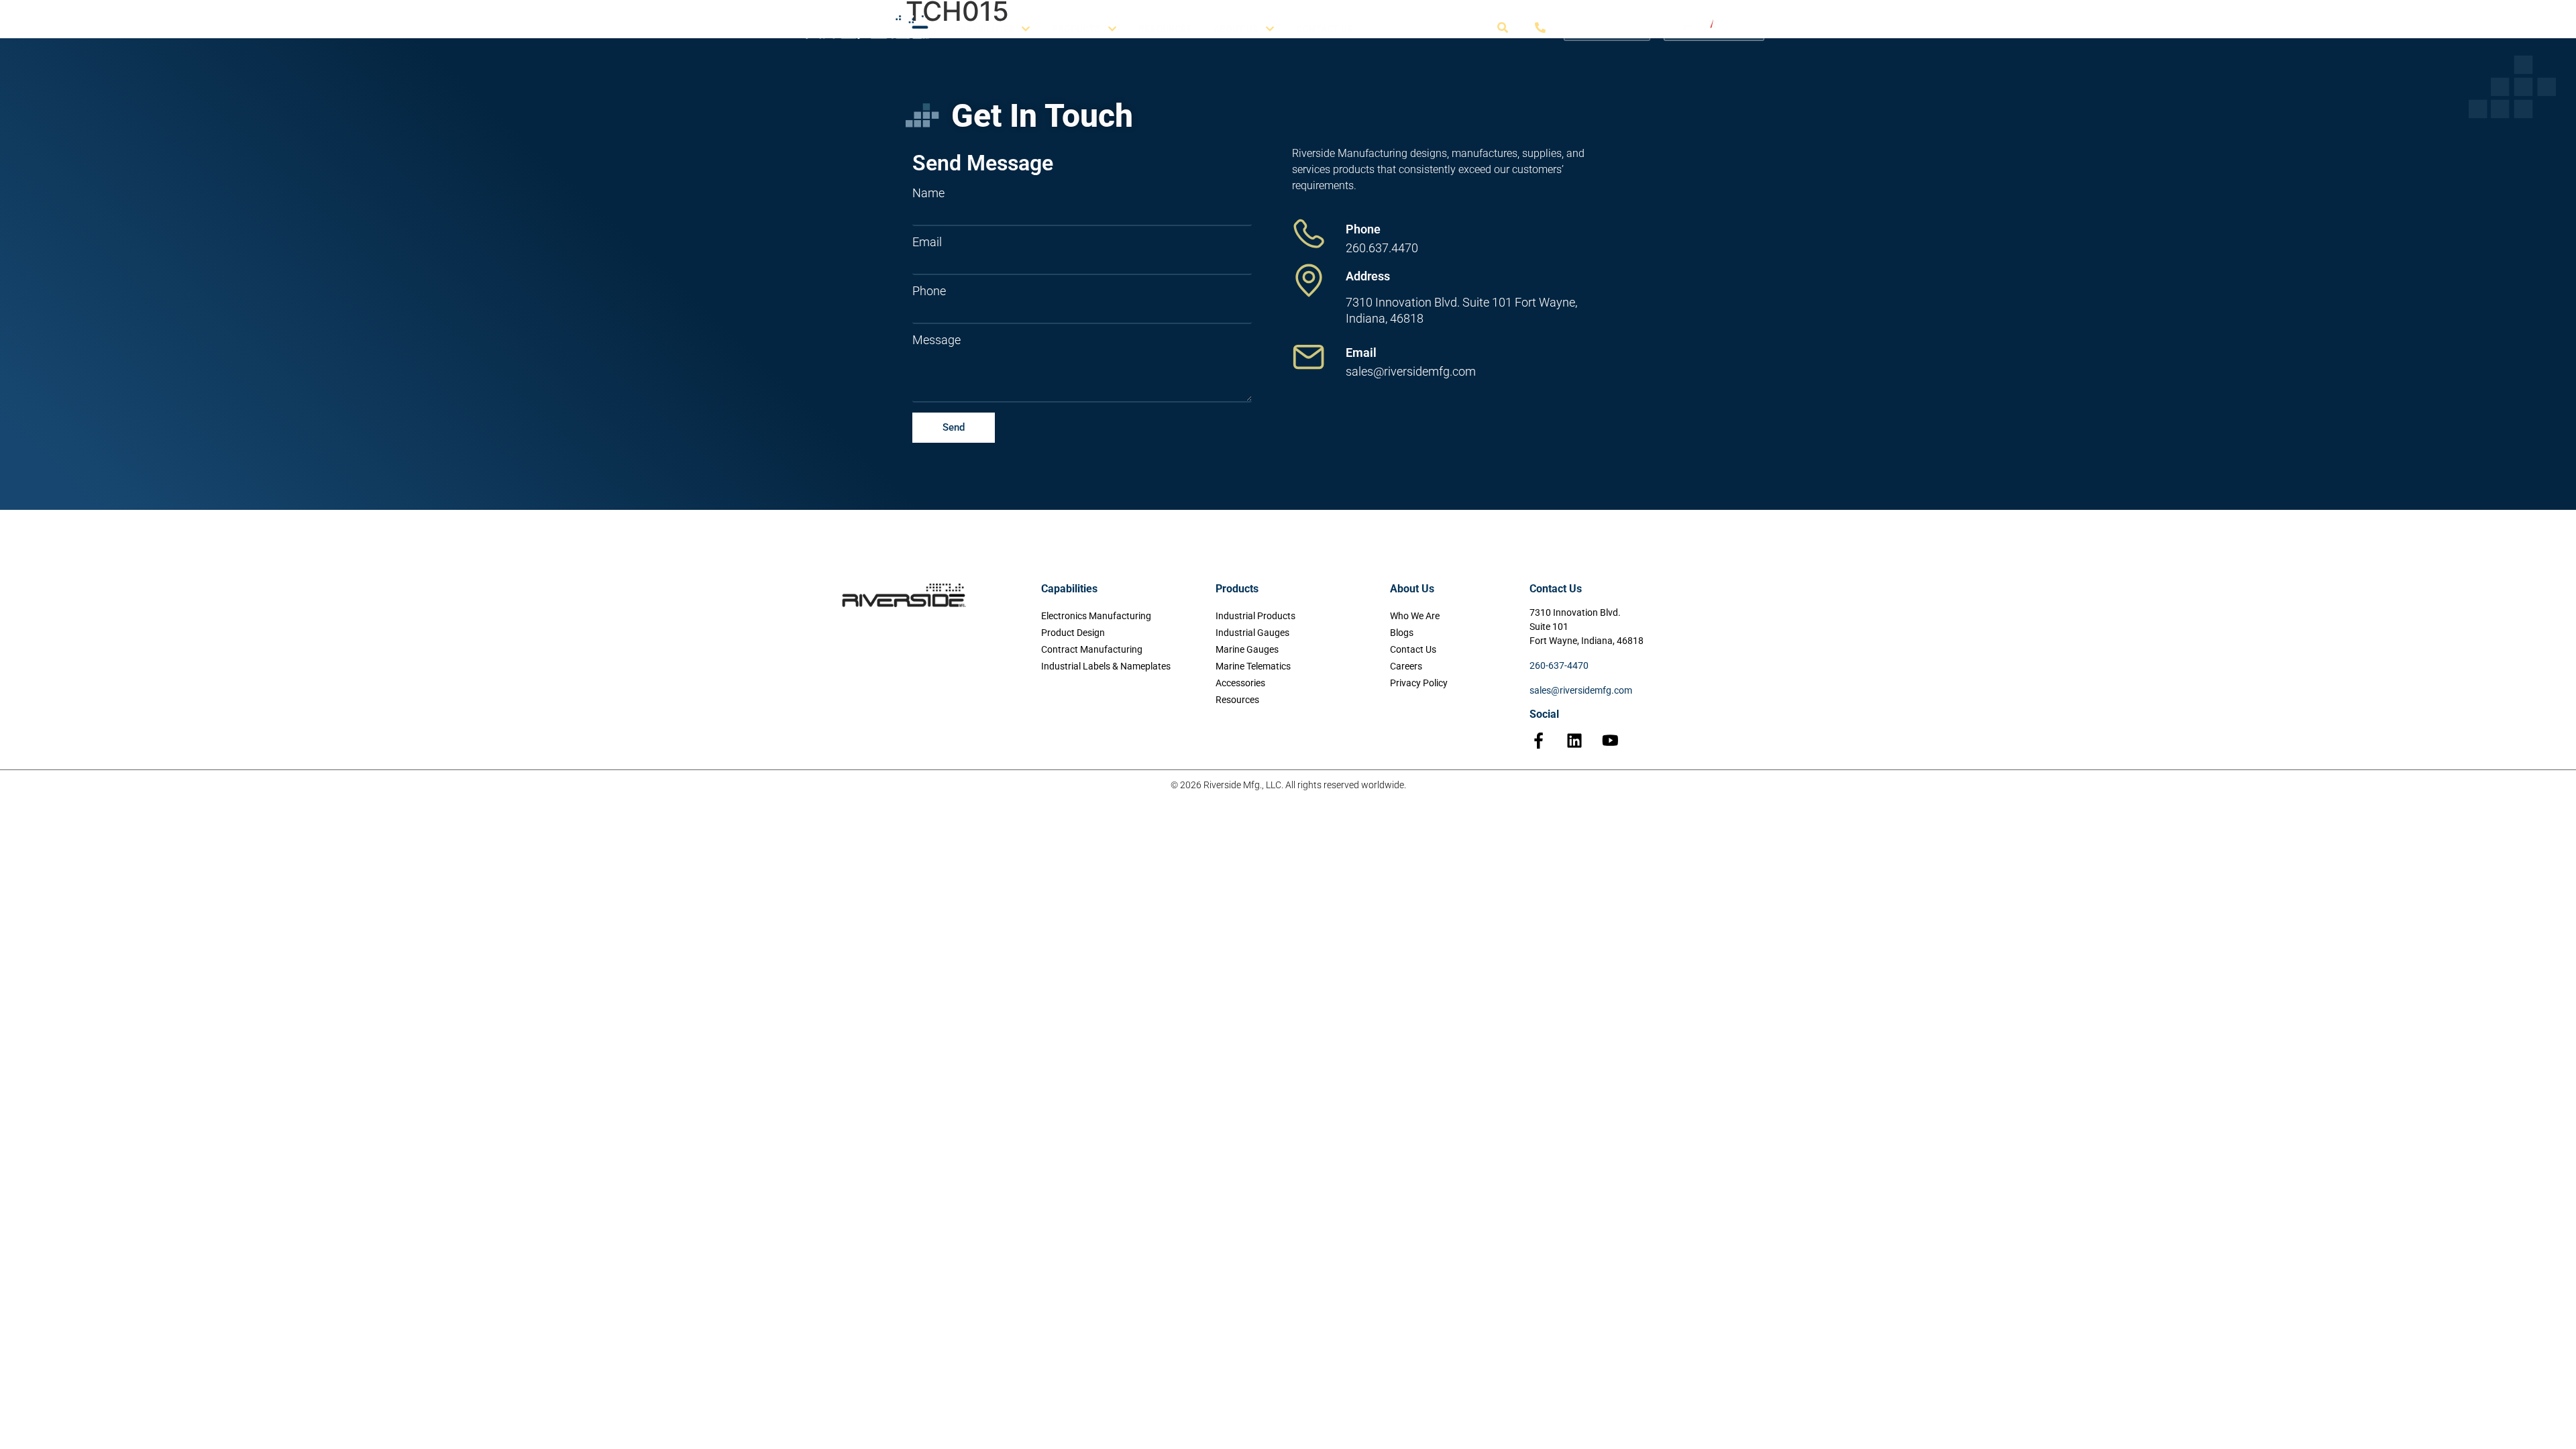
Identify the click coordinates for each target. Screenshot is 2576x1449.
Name (928, 193)
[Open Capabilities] (1026, 29)
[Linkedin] (1574, 741)
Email (927, 242)
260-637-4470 (1559, 665)
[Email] (1309, 357)
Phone (929, 291)
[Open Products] (1112, 29)
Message (936, 340)
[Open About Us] (1270, 29)
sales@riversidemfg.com (1581, 690)
